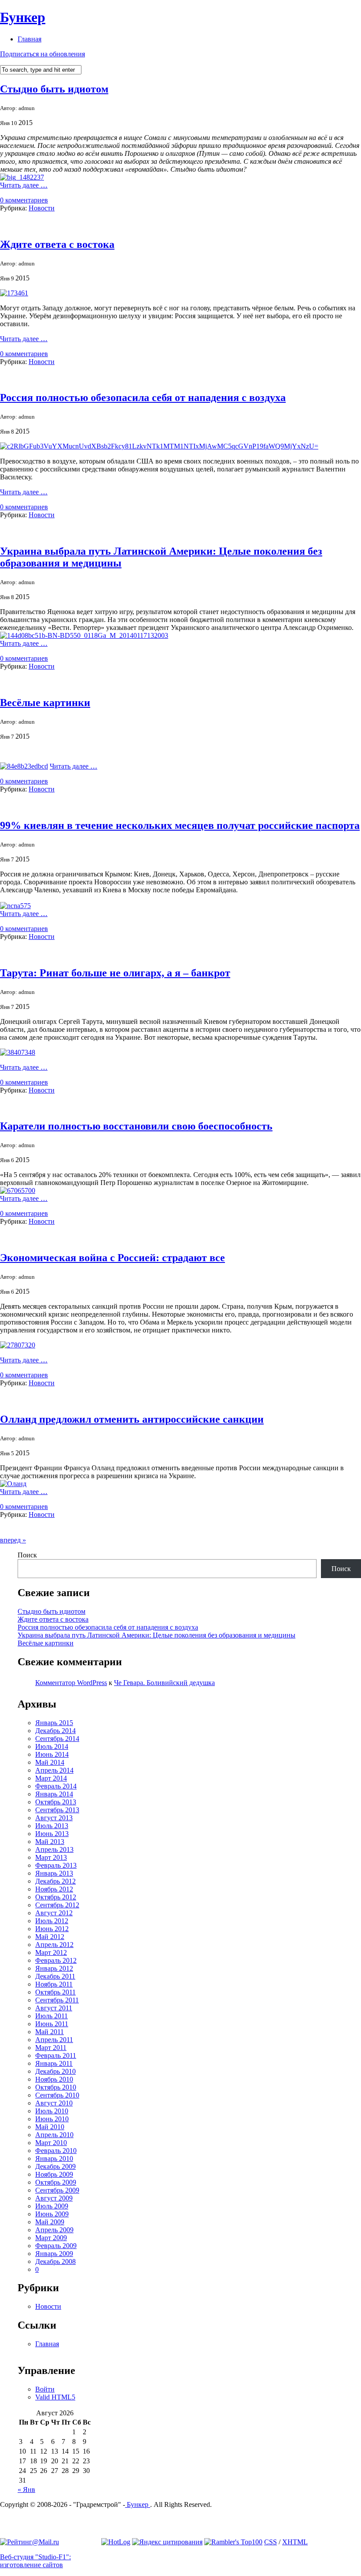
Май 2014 (50, 1762)
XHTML (295, 2542)
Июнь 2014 (52, 1754)
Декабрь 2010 (55, 2071)
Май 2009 (50, 2222)
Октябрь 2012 (56, 1897)
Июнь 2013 (52, 1834)
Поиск (27, 1555)
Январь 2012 (54, 1968)
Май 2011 (50, 2032)
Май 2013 (50, 1842)
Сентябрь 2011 (57, 2000)
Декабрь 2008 (55, 2261)
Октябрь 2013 (56, 1802)
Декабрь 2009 (55, 2166)
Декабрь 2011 (55, 1976)
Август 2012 (54, 1913)
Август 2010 (54, 2103)
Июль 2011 (52, 2016)
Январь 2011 (54, 2063)
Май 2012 (50, 1937)
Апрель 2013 (54, 1849)
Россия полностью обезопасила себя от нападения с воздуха (143, 397)
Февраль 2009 (56, 2246)
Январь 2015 (54, 1723)
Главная (29, 39)
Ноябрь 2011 (54, 1984)
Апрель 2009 (54, 2230)
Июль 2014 (52, 1746)
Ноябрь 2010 (54, 2079)
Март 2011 (51, 2048)
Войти (45, 2389)
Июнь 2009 (52, 2214)
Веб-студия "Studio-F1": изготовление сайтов (35, 2561)
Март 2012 (51, 1952)
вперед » (13, 1540)
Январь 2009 (54, 2254)
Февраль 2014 (56, 1786)
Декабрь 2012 (55, 1881)
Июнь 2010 (52, 2119)
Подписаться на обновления (42, 54)
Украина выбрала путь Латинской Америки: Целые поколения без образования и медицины (157, 1635)
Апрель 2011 (54, 2040)
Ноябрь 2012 (54, 1889)
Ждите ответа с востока (57, 244)
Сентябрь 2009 (57, 2190)
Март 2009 (51, 2238)
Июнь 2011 (52, 2024)
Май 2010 (50, 2127)
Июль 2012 (52, 1921)
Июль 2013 (52, 1826)
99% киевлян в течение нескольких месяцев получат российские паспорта (180, 825)
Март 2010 (51, 2143)
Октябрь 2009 (56, 2182)
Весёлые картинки (45, 703)
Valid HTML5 (55, 2397)
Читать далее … (24, 185)
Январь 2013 (54, 1873)
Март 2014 (51, 1778)
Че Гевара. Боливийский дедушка (164, 1683)
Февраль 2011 (56, 2055)
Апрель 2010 (54, 2135)
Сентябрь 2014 (57, 1739)
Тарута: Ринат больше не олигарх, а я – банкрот (115, 973)
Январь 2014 (54, 1794)
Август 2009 (54, 2198)
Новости (42, 208)
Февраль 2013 (56, 1865)
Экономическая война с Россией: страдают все (112, 1258)
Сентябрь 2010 (57, 2095)
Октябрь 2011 (55, 1992)
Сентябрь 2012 (57, 1905)
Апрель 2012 (54, 1945)
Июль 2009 (52, 2206)
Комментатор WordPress (71, 1683)
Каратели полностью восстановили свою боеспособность (136, 1126)
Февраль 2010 (56, 2151)
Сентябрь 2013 (57, 1810)
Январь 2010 (54, 2158)
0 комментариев (24, 200)
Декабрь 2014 (55, 1731)
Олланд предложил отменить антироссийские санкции (132, 1419)
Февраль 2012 (56, 1960)
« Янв (26, 2490)
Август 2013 (54, 1818)
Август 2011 (54, 2008)
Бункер (23, 17)
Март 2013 (51, 1857)
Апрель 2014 (54, 1770)
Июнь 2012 (52, 1929)
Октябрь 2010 (56, 2087)
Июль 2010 (52, 2111)
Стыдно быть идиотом (54, 89)
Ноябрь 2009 (54, 2174)
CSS (271, 2542)
